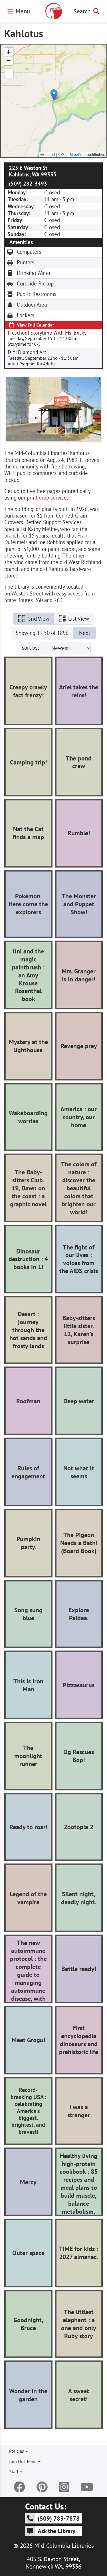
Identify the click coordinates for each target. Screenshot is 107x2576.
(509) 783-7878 (59, 2518)
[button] (54, 95)
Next (85, 633)
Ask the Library (56, 2531)
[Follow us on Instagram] (64, 2487)
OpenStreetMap (73, 154)
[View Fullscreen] (9, 73)
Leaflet (49, 154)
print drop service (47, 498)
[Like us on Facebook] (19, 2487)
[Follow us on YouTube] (87, 2487)
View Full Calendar (36, 325)
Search (82, 11)
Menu (23, 11)
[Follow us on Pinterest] (42, 2487)
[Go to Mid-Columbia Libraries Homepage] (54, 11)
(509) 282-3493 (28, 184)
